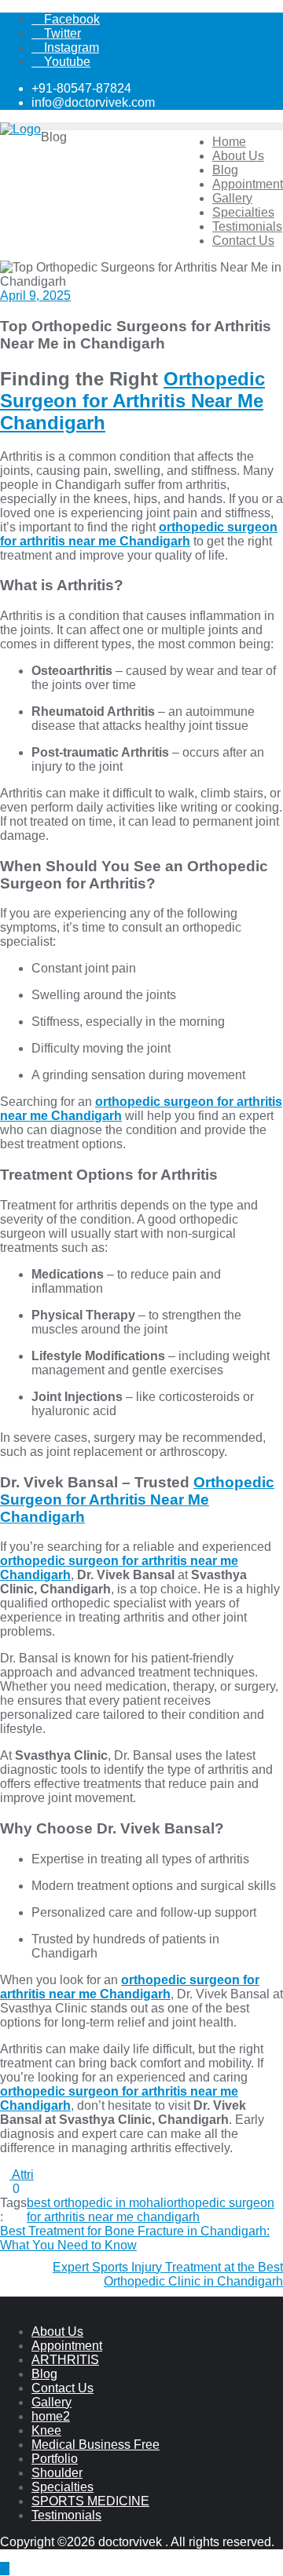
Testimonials (66, 2515)
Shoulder (57, 2473)
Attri (22, 2175)
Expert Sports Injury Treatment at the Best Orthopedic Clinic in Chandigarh (168, 2274)
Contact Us (62, 2388)
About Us (57, 2332)
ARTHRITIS (65, 2360)
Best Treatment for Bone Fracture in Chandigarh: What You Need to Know (135, 2238)
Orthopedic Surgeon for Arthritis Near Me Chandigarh (132, 401)
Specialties (62, 2487)
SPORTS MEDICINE (90, 2501)
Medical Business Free (96, 2445)
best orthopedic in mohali (97, 2203)
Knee (46, 2430)
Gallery (51, 2402)
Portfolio (55, 2459)
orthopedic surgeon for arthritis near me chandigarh (151, 2210)
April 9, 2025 (35, 296)
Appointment (67, 2346)
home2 (51, 2416)
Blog (44, 2374)
